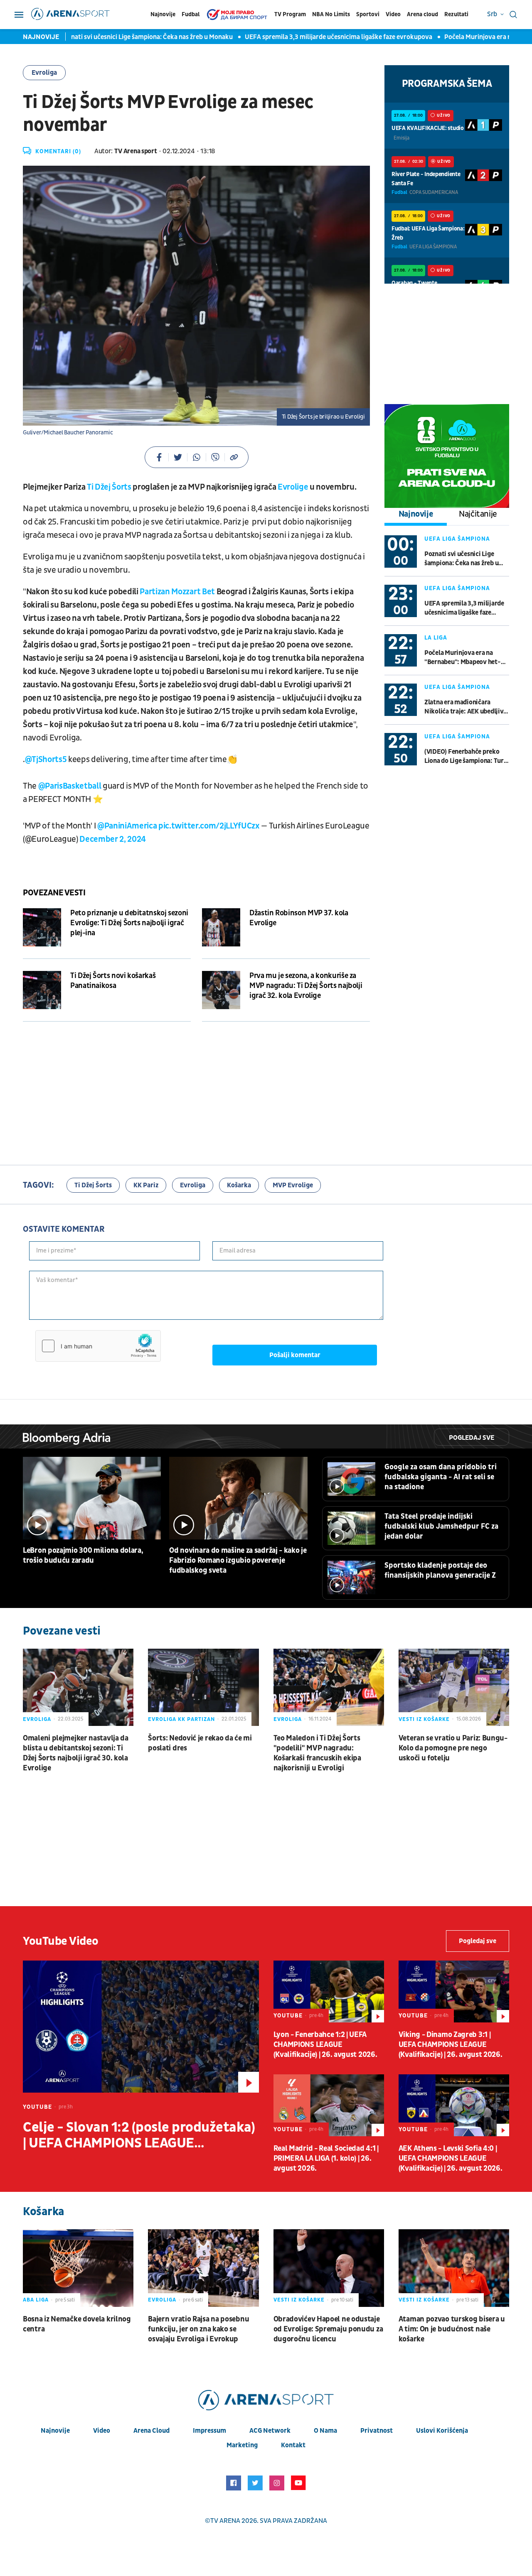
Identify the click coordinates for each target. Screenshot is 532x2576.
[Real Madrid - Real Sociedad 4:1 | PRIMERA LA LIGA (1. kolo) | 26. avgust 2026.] (329, 2105)
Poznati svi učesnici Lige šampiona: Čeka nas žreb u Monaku (118, 37)
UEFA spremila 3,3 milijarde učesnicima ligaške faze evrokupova (310, 37)
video (102, 2431)
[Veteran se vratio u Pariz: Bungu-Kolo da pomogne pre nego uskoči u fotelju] (454, 1687)
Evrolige (293, 487)
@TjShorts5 (46, 760)
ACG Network (270, 2431)
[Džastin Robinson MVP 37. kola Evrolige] (221, 927)
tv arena (225, 2521)
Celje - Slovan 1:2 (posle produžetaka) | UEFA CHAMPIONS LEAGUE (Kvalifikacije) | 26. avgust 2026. (139, 2135)
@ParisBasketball (70, 786)
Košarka (239, 1185)
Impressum (209, 2431)
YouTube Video (61, 1941)
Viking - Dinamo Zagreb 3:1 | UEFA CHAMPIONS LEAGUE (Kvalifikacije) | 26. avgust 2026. (451, 2045)
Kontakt (293, 2445)
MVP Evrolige (293, 1185)
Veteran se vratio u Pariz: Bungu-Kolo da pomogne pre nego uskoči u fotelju (453, 1748)
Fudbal (191, 14)
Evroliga (44, 73)
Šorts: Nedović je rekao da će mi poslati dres (200, 1743)
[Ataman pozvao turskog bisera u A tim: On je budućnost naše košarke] (454, 2268)
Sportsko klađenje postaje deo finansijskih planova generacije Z (440, 1570)
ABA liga (36, 2300)
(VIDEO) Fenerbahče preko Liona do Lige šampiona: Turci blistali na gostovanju (467, 756)
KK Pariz (146, 1185)
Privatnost (377, 2431)
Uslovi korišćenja (442, 2431)
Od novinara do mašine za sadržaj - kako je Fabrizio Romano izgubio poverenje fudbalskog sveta (238, 1560)
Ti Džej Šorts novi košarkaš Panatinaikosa (113, 981)
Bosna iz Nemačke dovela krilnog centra (77, 2324)
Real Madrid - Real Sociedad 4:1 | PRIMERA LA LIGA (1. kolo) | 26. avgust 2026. (326, 2158)
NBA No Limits (331, 14)
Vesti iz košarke (424, 1719)
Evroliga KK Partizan (181, 1719)
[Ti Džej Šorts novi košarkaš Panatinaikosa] (42, 990)
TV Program (290, 14)
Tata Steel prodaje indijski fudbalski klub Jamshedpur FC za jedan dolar (441, 1526)
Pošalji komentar (295, 1355)
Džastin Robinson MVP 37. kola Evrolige (299, 918)
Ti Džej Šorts (109, 487)
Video (393, 14)
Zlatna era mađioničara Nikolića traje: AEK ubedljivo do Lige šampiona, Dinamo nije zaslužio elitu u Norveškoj (466, 707)
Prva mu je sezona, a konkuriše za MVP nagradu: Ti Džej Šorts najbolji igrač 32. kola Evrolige (306, 986)
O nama (325, 2431)
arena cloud (151, 2431)
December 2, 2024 (113, 839)
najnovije (55, 2431)
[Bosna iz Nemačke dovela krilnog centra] (78, 2268)
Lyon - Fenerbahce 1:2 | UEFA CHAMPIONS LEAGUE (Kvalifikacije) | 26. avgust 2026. (325, 2045)
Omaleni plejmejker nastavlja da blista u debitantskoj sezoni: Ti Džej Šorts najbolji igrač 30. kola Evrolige (76, 1753)
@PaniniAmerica (127, 826)
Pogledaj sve (472, 1438)
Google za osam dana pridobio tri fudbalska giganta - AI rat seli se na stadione (441, 1477)
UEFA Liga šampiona (457, 539)
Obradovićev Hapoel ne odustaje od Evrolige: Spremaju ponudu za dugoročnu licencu (328, 2329)
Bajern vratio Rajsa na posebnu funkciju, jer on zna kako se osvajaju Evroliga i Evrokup (198, 2329)
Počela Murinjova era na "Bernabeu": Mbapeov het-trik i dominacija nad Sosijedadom (463, 658)
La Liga (436, 638)
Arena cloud (422, 14)
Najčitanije (478, 514)
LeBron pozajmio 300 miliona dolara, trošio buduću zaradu (83, 1555)
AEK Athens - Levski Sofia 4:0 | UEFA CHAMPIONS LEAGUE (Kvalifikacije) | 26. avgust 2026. (451, 2158)
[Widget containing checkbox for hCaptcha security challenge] (98, 1346)
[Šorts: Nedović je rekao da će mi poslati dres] (203, 1687)
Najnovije (163, 14)
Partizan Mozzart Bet (177, 592)
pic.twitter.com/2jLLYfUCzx (209, 826)
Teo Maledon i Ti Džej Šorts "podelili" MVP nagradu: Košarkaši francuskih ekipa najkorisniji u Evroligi (317, 1753)
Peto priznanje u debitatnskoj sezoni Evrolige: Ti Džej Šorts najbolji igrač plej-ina (129, 923)
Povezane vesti (54, 893)
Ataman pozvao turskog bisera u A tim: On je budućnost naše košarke (452, 2329)
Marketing (242, 2445)
